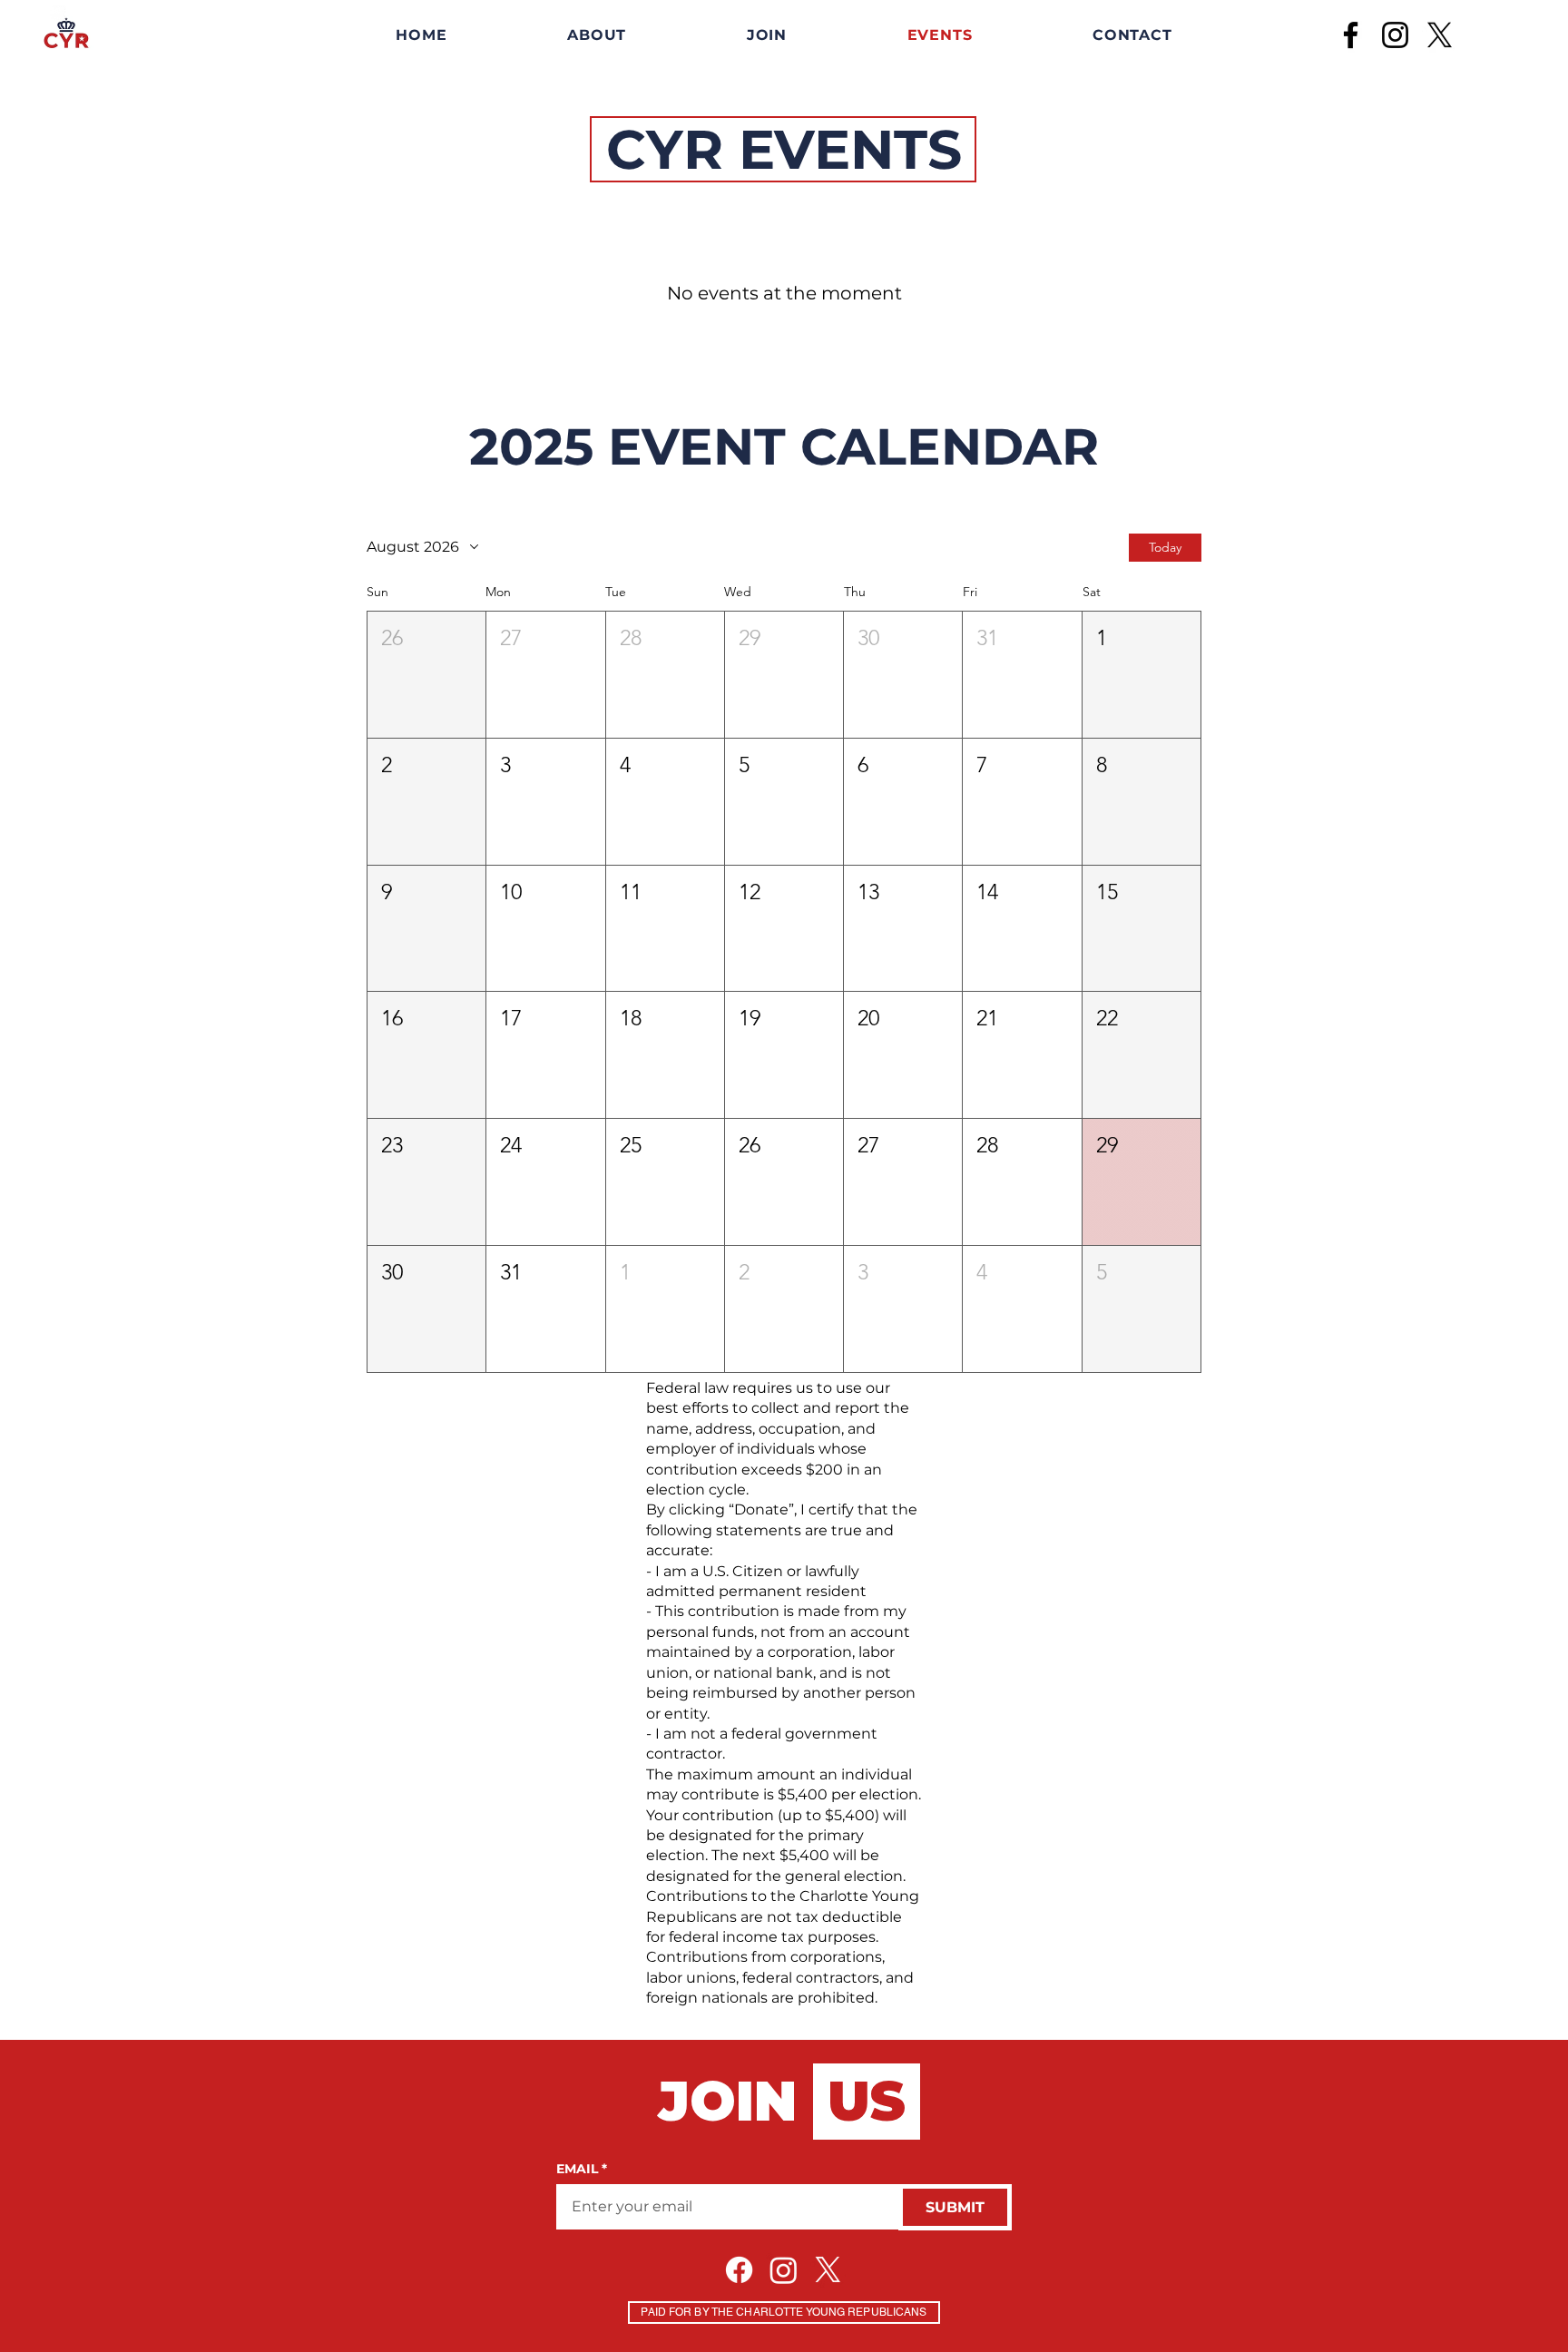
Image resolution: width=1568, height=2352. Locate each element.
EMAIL (582, 2169)
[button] (426, 675)
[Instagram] (1395, 35)
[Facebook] (1351, 35)
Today (1165, 547)
